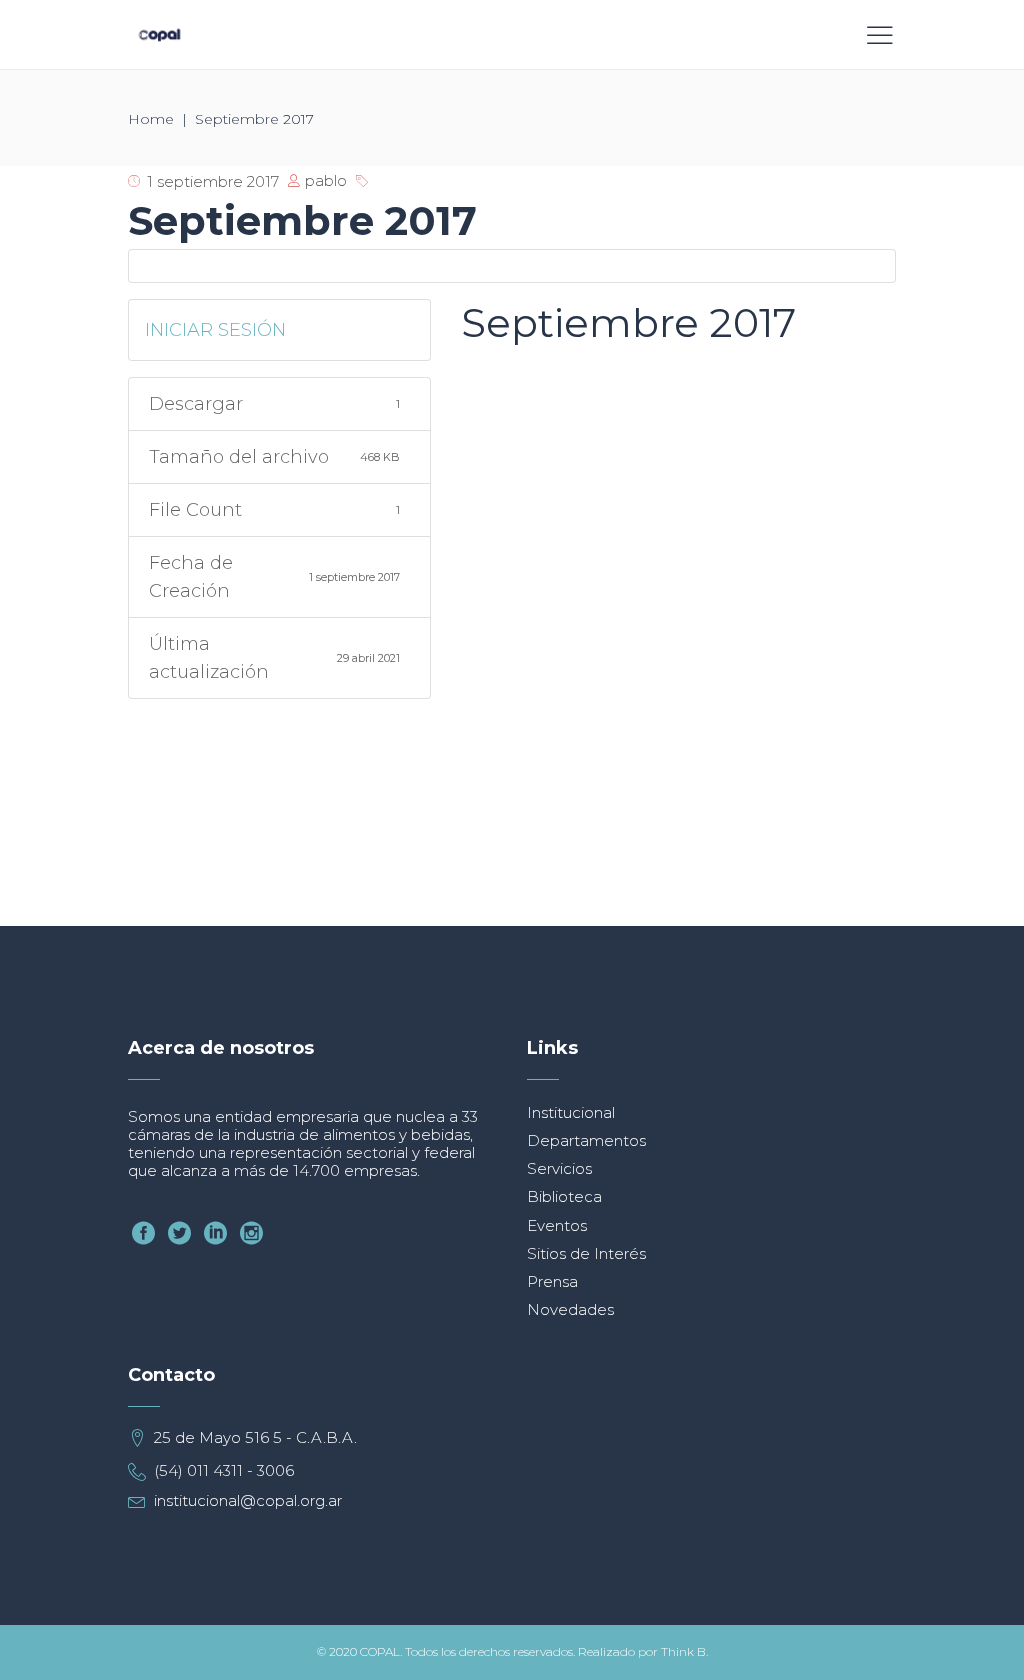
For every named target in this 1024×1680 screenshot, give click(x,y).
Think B (683, 1652)
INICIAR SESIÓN (215, 330)
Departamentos (586, 1140)
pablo (326, 180)
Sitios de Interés (586, 1253)
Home (151, 119)
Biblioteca (564, 1196)
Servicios (559, 1168)
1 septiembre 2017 (213, 181)
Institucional (571, 1112)
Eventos (557, 1225)
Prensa (552, 1281)
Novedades (570, 1309)
